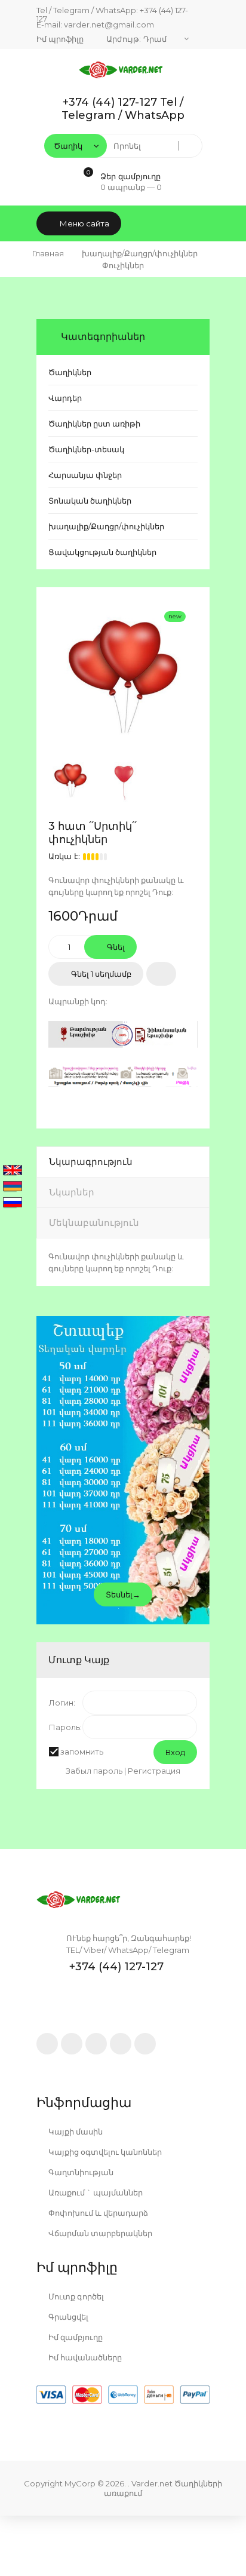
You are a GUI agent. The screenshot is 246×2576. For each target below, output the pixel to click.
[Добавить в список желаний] (161, 974)
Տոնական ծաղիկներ (90, 501)
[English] (13, 1171)
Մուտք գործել (75, 2296)
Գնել (115, 947)
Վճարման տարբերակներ (99, 2233)
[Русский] (13, 1203)
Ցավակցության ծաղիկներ (102, 552)
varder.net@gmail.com (109, 24)
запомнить (82, 1752)
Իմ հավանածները (84, 2357)
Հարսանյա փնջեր (85, 475)
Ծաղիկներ (70, 372)
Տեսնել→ (123, 1594)
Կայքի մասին (75, 2132)
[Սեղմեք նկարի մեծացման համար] (123, 674)
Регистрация (154, 1771)
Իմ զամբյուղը (75, 2337)
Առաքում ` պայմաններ (95, 2192)
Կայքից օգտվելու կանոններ (104, 2152)
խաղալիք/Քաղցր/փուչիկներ (106, 526)
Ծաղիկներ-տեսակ (86, 449)
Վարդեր (65, 398)
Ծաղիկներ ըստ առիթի (94, 424)
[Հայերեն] (13, 1187)
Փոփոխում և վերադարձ (97, 2213)
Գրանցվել (67, 2317)
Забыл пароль (94, 1771)
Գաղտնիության (80, 2172)
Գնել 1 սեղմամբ (100, 974)
